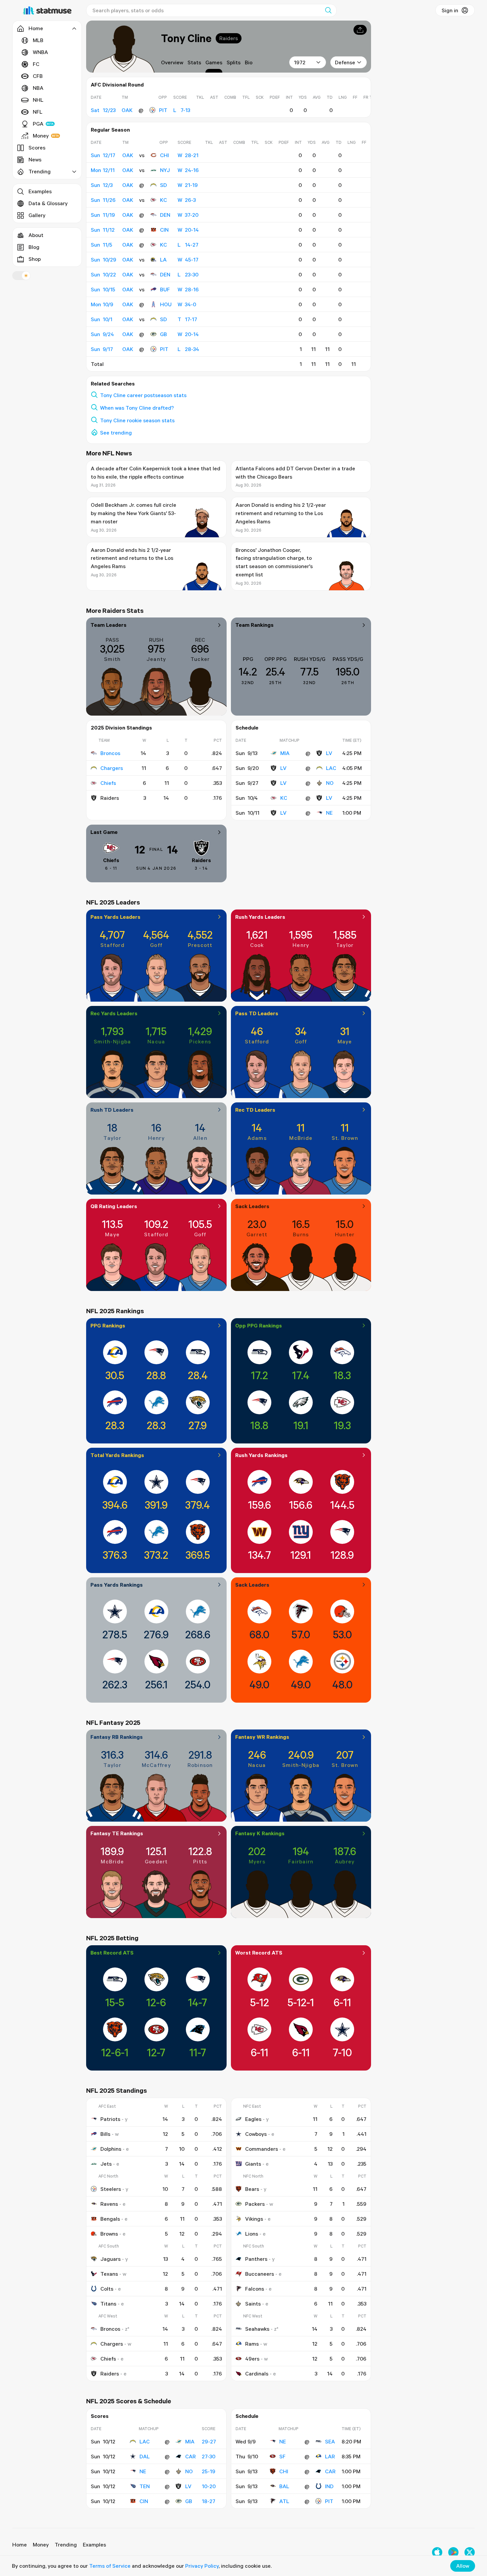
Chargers (112, 768)
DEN (165, 215)
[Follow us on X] (470, 2552)
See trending (116, 433)
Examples (40, 191)
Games (214, 62)
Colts (107, 2289)
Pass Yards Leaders (115, 917)
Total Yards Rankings (117, 1455)
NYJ (165, 170)
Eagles (253, 2119)
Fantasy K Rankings (260, 1833)
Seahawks (257, 2329)
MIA (285, 753)
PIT (163, 110)
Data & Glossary (48, 203)
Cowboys (256, 2134)
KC (163, 200)
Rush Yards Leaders (260, 917)
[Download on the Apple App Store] (437, 2552)
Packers (255, 2204)
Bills (105, 2134)
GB (163, 334)
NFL (38, 112)
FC (36, 64)
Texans (109, 2274)
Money (41, 136)
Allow (463, 2566)
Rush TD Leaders (112, 1110)
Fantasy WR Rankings (262, 1737)
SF (282, 2456)
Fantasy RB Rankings (117, 1737)
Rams (252, 2344)
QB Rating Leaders (114, 1206)
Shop (35, 259)
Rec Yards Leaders (114, 1013)
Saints (253, 2304)
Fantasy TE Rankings (117, 1833)
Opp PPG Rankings (259, 1325)
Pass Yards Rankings (117, 1585)
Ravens (109, 2204)
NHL (38, 100)
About (36, 235)
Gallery (37, 215)
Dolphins (111, 2149)
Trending (66, 2545)
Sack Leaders (252, 1206)
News (35, 159)
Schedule (247, 728)
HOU (166, 304)
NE (329, 813)
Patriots (110, 2119)
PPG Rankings (108, 1325)
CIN (164, 230)
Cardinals (257, 2373)
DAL (145, 2456)
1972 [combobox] (300, 62)
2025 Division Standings (121, 728)
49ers (252, 2359)
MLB (38, 40)
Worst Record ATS (259, 1953)
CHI (164, 155)
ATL (284, 2501)
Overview (172, 62)
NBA (38, 88)
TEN (145, 2486)
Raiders (229, 38)
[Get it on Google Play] (453, 2552)
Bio (249, 62)
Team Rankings (254, 625)
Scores (37, 147)
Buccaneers (260, 2274)
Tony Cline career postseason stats (143, 395)
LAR (330, 2456)
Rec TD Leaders (255, 1110)
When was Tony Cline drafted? (137, 408)
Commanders (262, 2149)
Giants (253, 2164)
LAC (331, 768)
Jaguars (110, 2259)
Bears (252, 2189)
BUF (165, 289)
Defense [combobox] (345, 62)
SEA (330, 2441)
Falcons (255, 2289)
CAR (190, 2456)
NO (330, 783)
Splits (234, 62)
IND (329, 2486)
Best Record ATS (112, 1953)
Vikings (254, 2219)
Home (20, 2545)
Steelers (111, 2189)
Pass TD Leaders (257, 1013)
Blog (34, 247)
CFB (38, 76)
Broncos (110, 753)
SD (163, 185)
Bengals (110, 2219)
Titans (108, 2304)
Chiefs (108, 783)
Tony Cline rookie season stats (137, 420)
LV (329, 753)
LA (163, 260)
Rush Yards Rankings (261, 1455)
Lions (252, 2234)
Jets (106, 2164)
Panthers (256, 2259)
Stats (194, 62)
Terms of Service (110, 2566)
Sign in (450, 10)
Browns (109, 2234)
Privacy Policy (202, 2566)
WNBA (40, 52)
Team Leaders (108, 625)
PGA (38, 124)
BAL (284, 2486)
